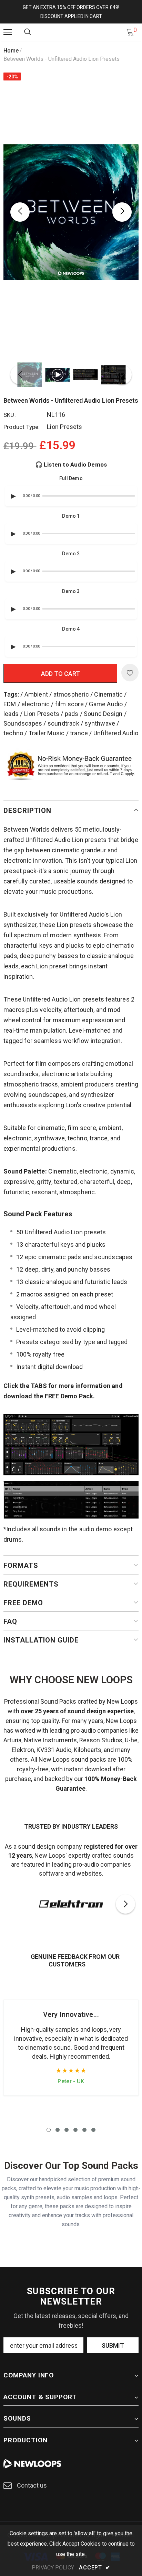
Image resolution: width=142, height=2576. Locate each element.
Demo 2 (71, 554)
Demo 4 (71, 629)
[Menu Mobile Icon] (8, 32)
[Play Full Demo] (13, 496)
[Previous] (20, 212)
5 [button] (84, 2130)
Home (11, 51)
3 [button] (67, 2130)
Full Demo (71, 478)
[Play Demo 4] (13, 647)
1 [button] (49, 2130)
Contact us (32, 2485)
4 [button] (75, 2130)
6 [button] (93, 2130)
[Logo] (72, 32)
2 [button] (58, 2130)
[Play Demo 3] (13, 609)
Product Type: (22, 427)
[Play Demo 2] (13, 571)
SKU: (10, 415)
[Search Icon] (28, 32)
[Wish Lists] (130, 673)
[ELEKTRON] (71, 1904)
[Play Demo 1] (13, 534)
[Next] (122, 212)
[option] (71, 212)
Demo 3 (71, 591)
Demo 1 (71, 516)
